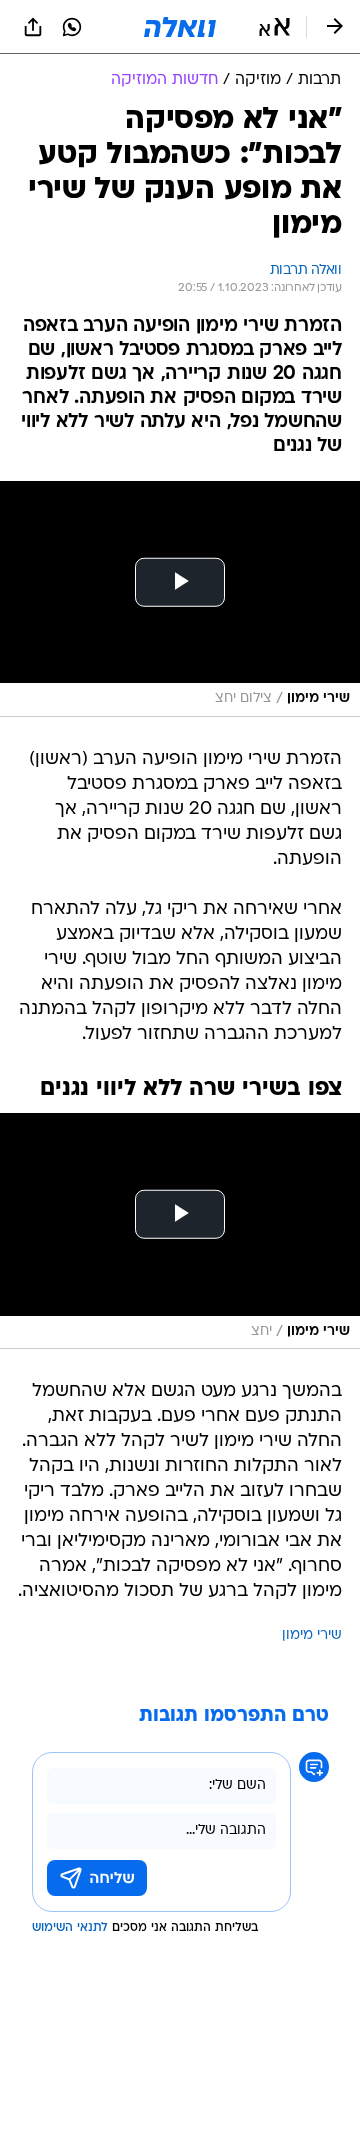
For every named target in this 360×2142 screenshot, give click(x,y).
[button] (274, 27)
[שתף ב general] (33, 27)
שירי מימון (312, 1635)
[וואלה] (180, 27)
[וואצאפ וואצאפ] (72, 27)
